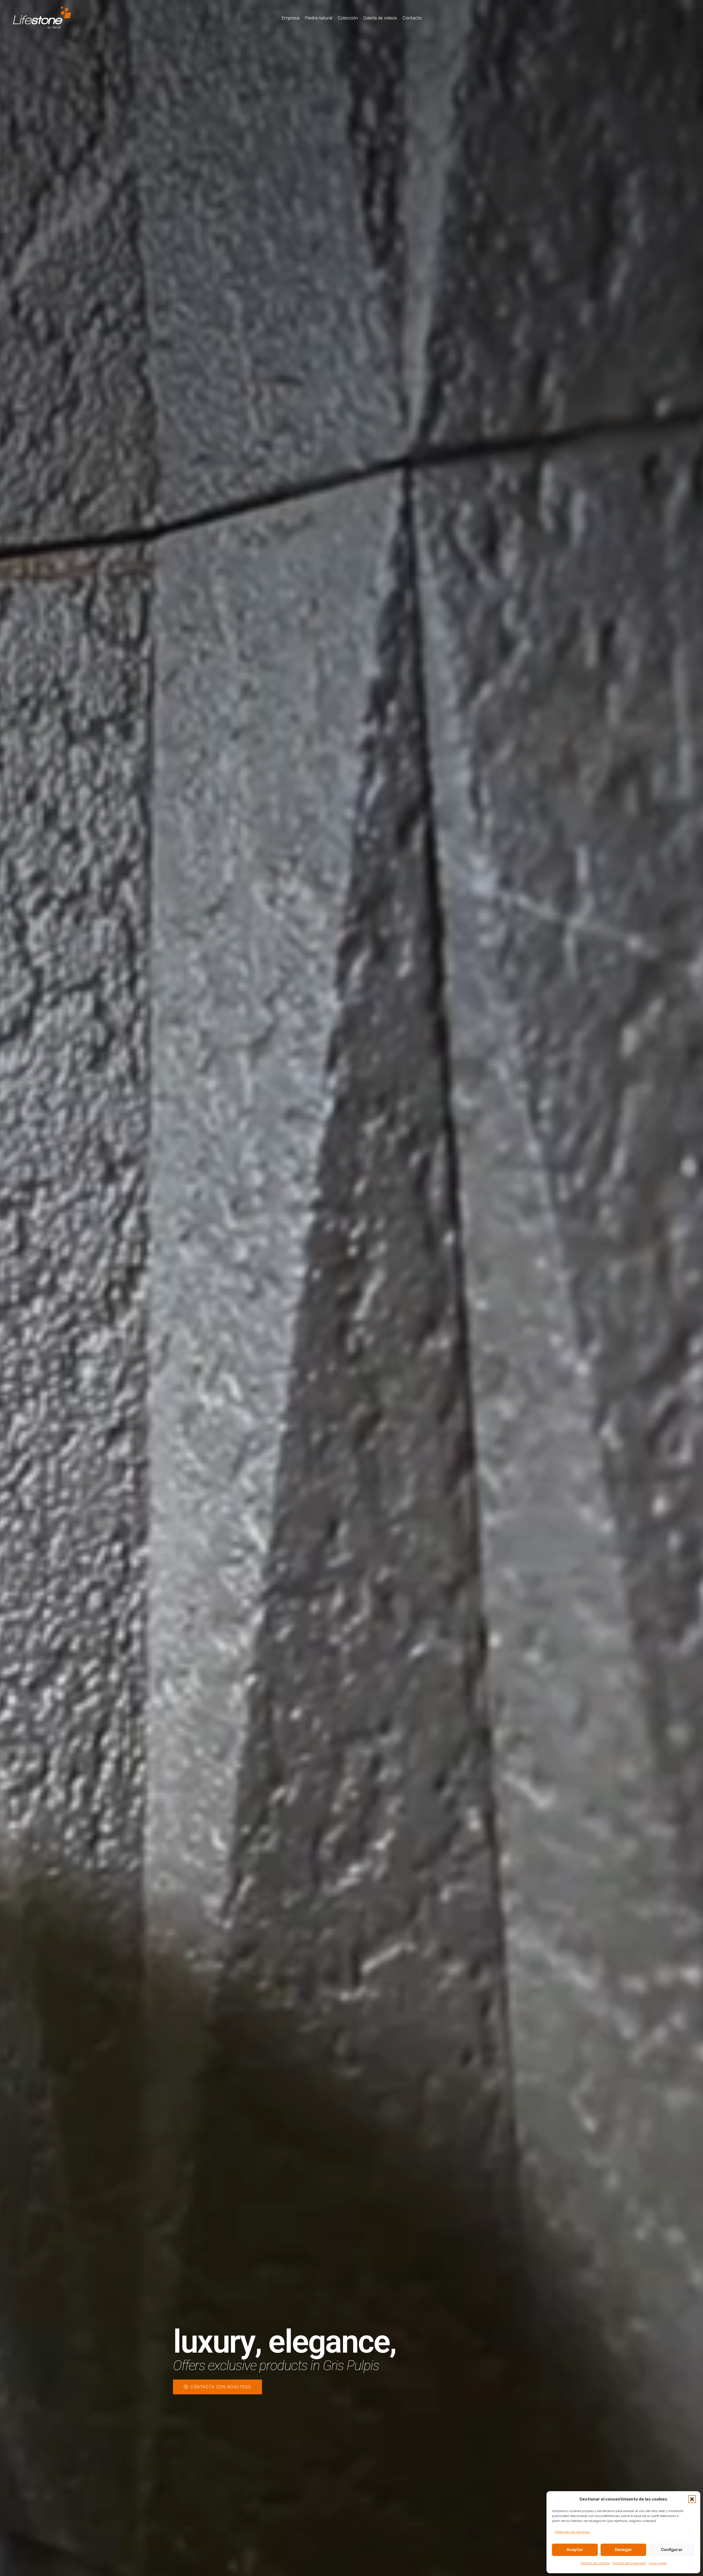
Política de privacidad (629, 2563)
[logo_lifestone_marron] (42, 18)
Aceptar (575, 2550)
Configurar (672, 2550)
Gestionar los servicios (572, 2532)
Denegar (624, 2550)
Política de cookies (595, 2563)
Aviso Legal (658, 2563)
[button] (692, 2499)
